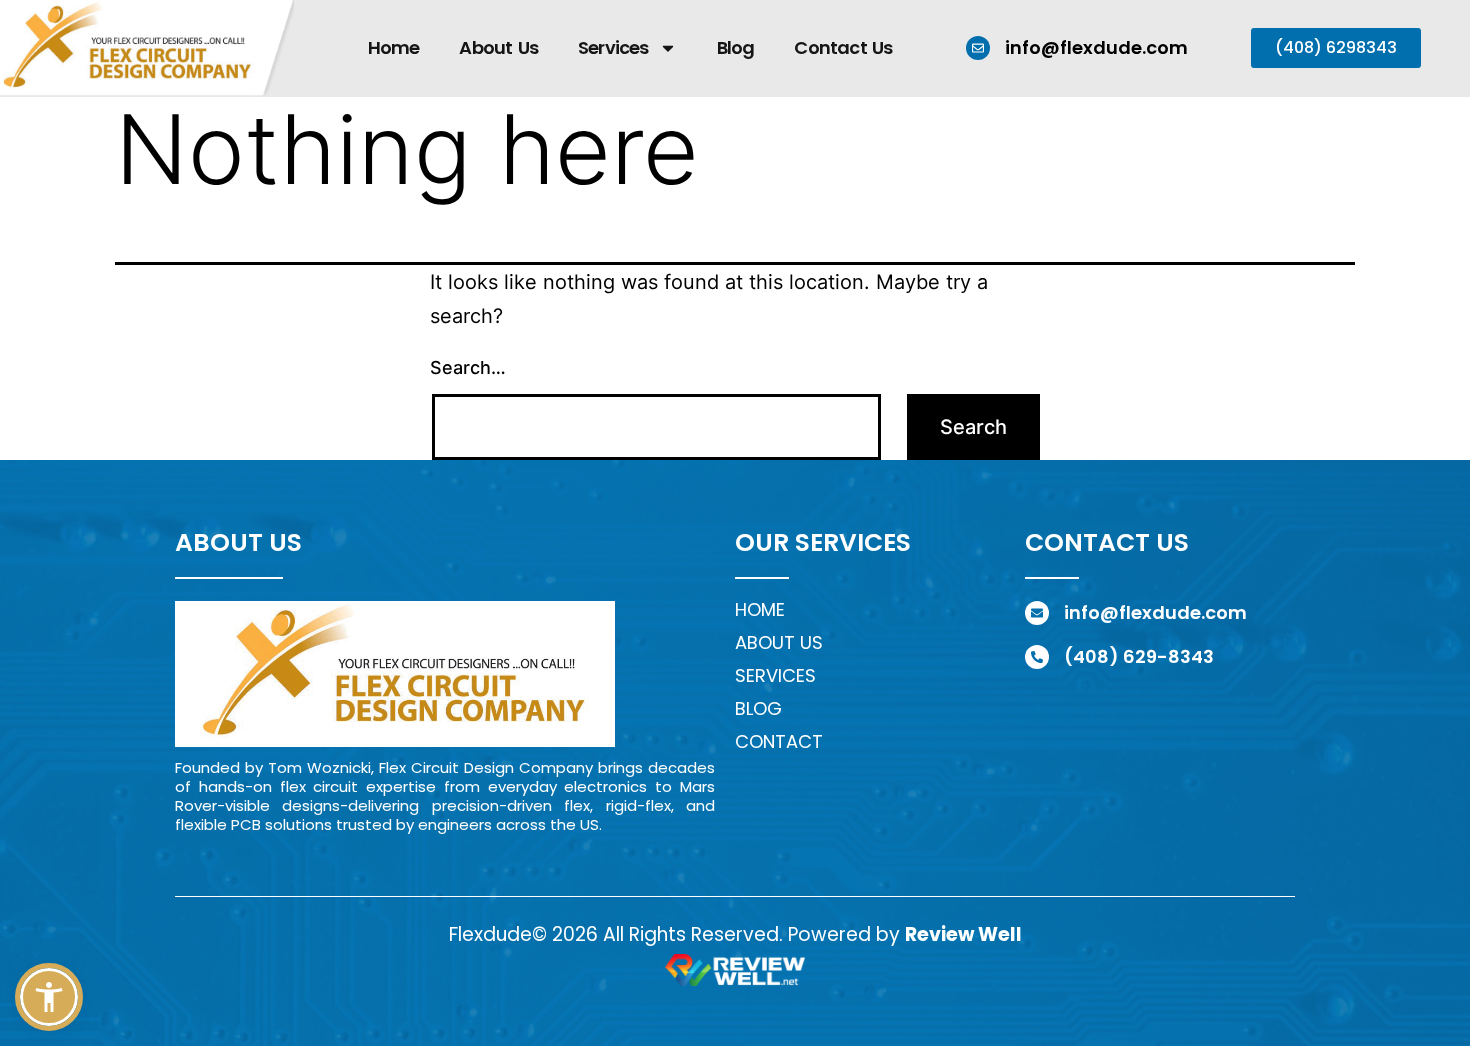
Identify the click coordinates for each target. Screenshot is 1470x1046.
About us (779, 642)
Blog (736, 47)
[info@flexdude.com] (978, 48)
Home (394, 47)
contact (779, 741)
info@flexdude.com (1096, 47)
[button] (49, 997)
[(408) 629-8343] (1037, 657)
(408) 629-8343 (1139, 656)
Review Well (963, 934)
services (775, 675)
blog (758, 708)
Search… (468, 367)
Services (613, 47)
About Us (498, 47)
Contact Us (843, 47)
